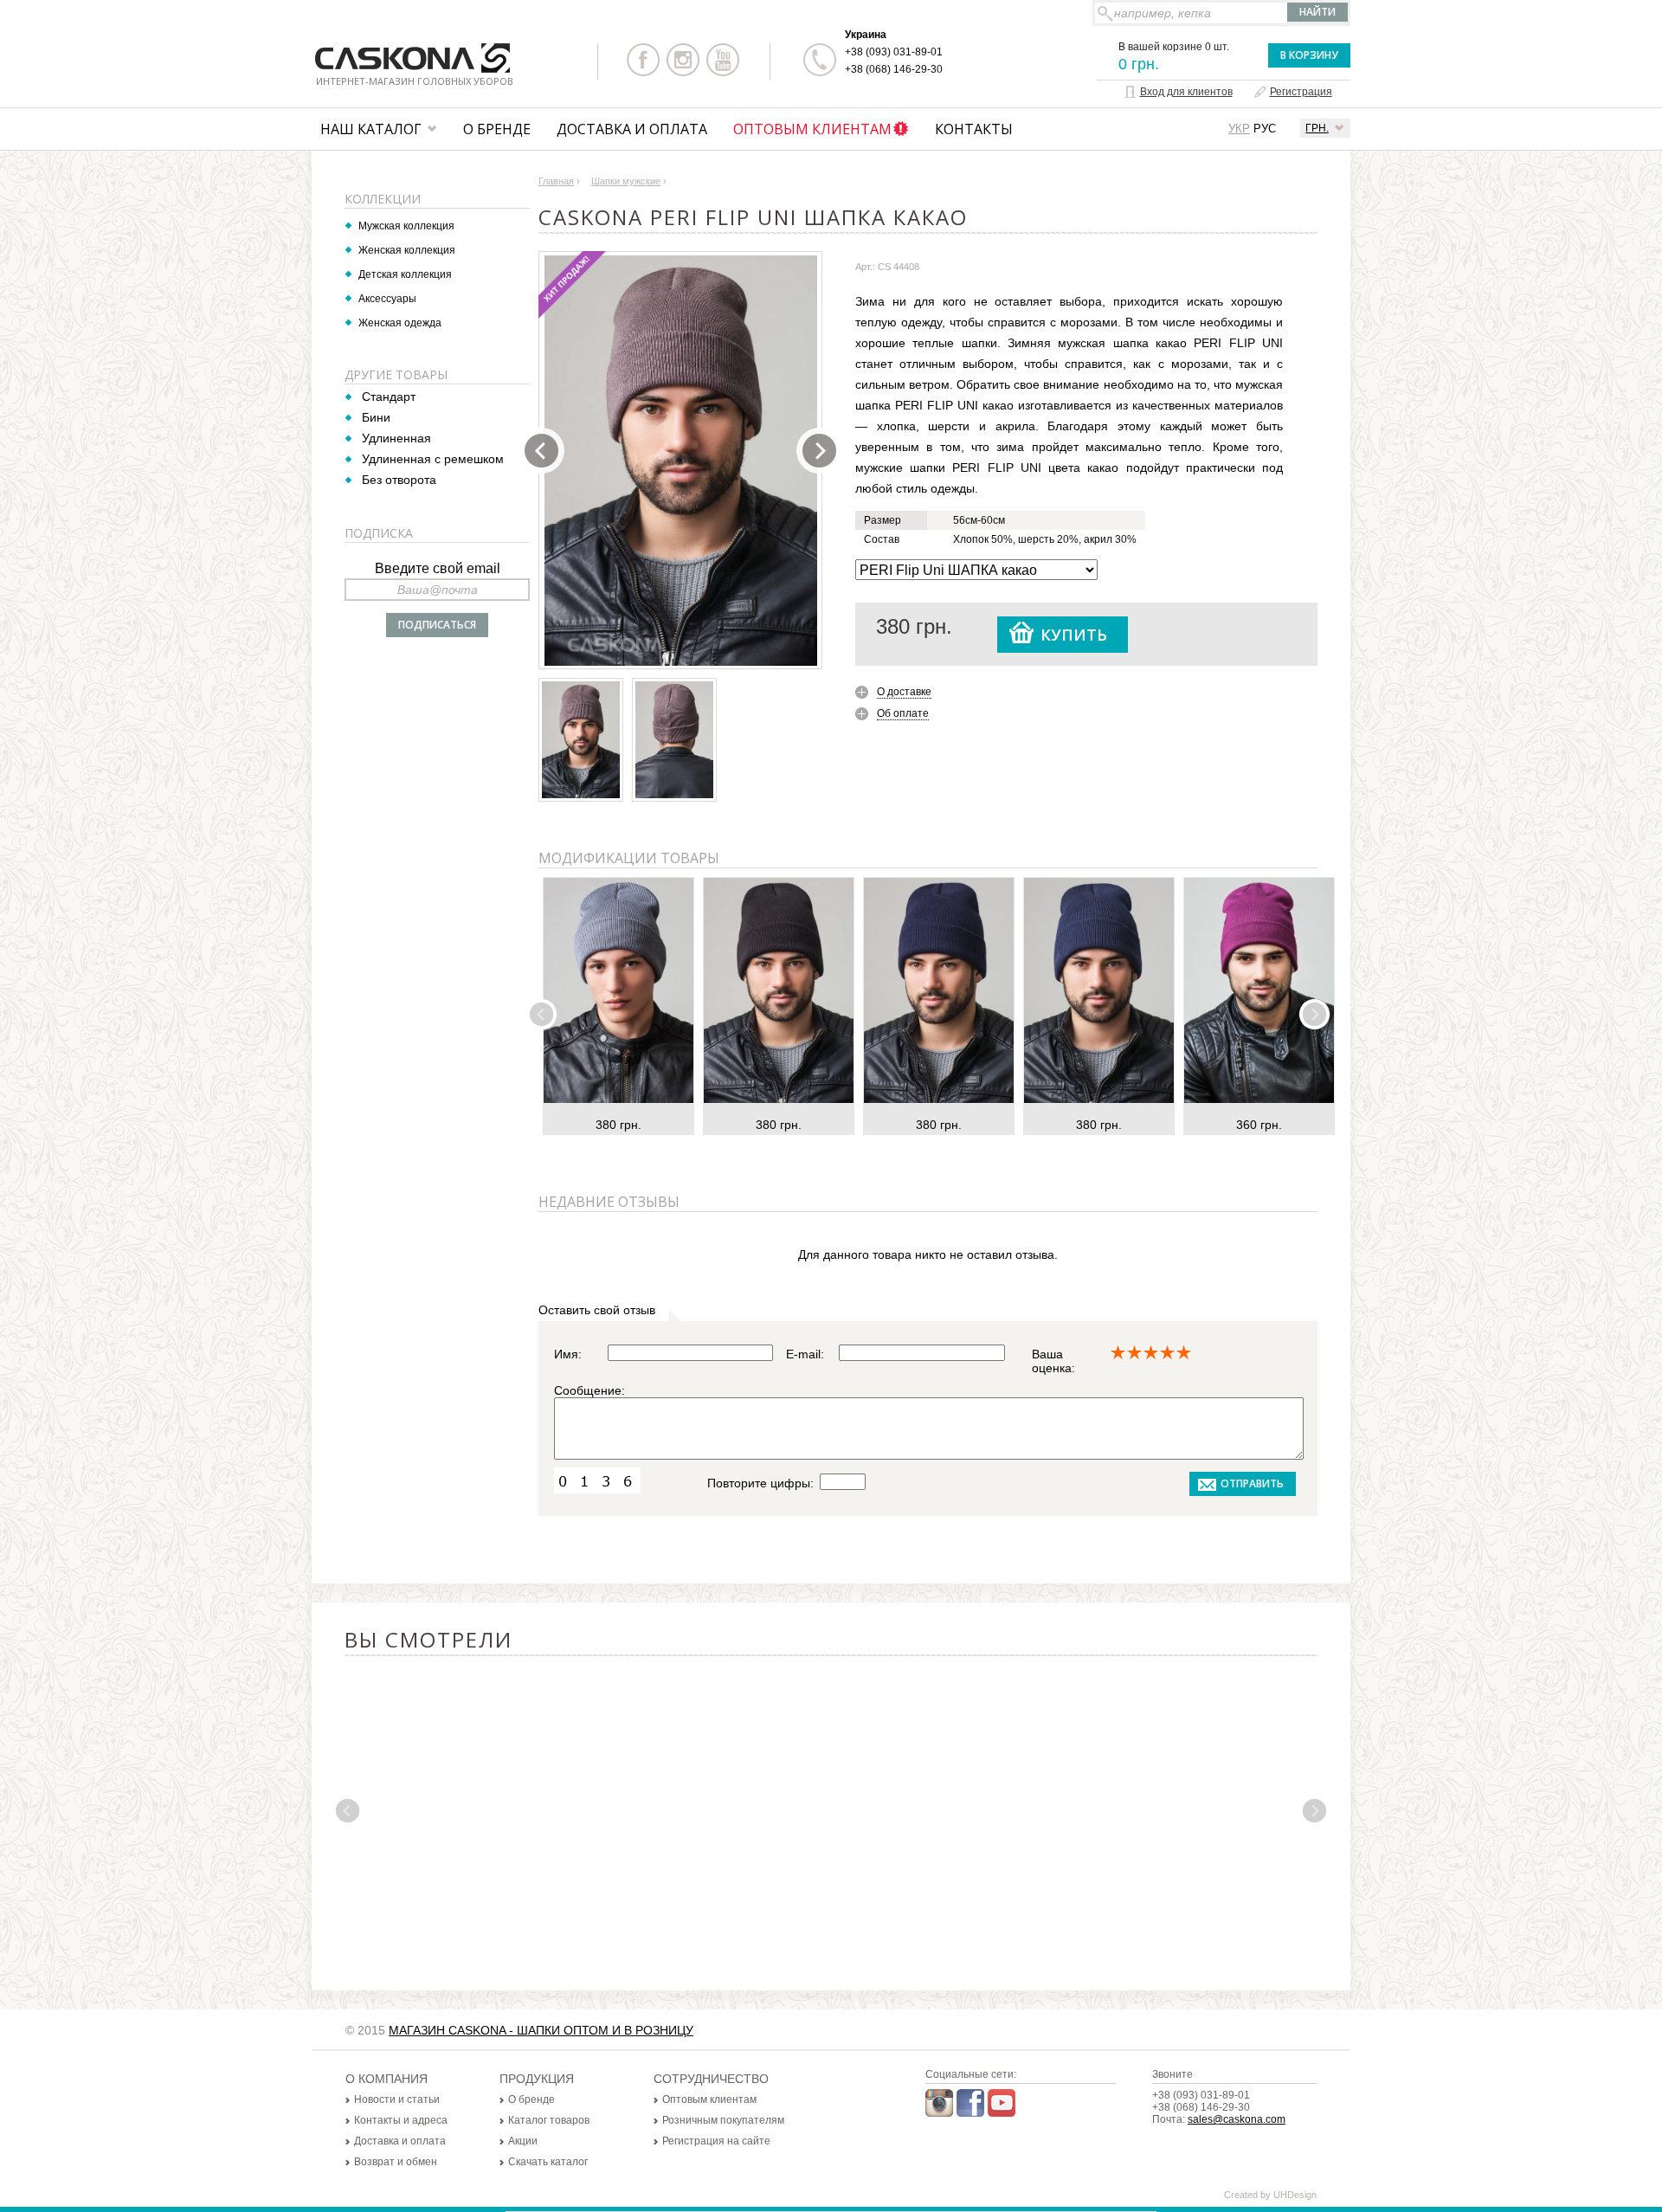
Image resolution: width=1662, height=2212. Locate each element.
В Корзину (1309, 55)
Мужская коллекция (406, 226)
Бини (376, 417)
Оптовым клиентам (812, 129)
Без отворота (399, 480)
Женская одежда (400, 323)
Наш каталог (371, 129)
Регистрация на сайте (716, 2141)
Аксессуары (387, 299)
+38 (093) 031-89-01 (894, 52)
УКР (1239, 129)
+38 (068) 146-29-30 (894, 69)
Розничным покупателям (723, 2120)
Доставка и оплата (632, 129)
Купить (1074, 635)
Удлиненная (396, 438)
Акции (523, 2141)
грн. (1317, 128)
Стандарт (389, 397)
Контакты (974, 129)
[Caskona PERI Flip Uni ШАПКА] (681, 461)
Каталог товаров (549, 2120)
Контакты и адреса (401, 2120)
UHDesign (1295, 2195)
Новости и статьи (397, 2099)
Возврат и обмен (396, 2162)
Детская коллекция (405, 274)
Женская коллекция (407, 250)
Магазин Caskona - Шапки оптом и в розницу (541, 2030)
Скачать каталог (548, 2162)
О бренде (497, 129)
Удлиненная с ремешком (433, 459)
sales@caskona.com (1237, 2119)
